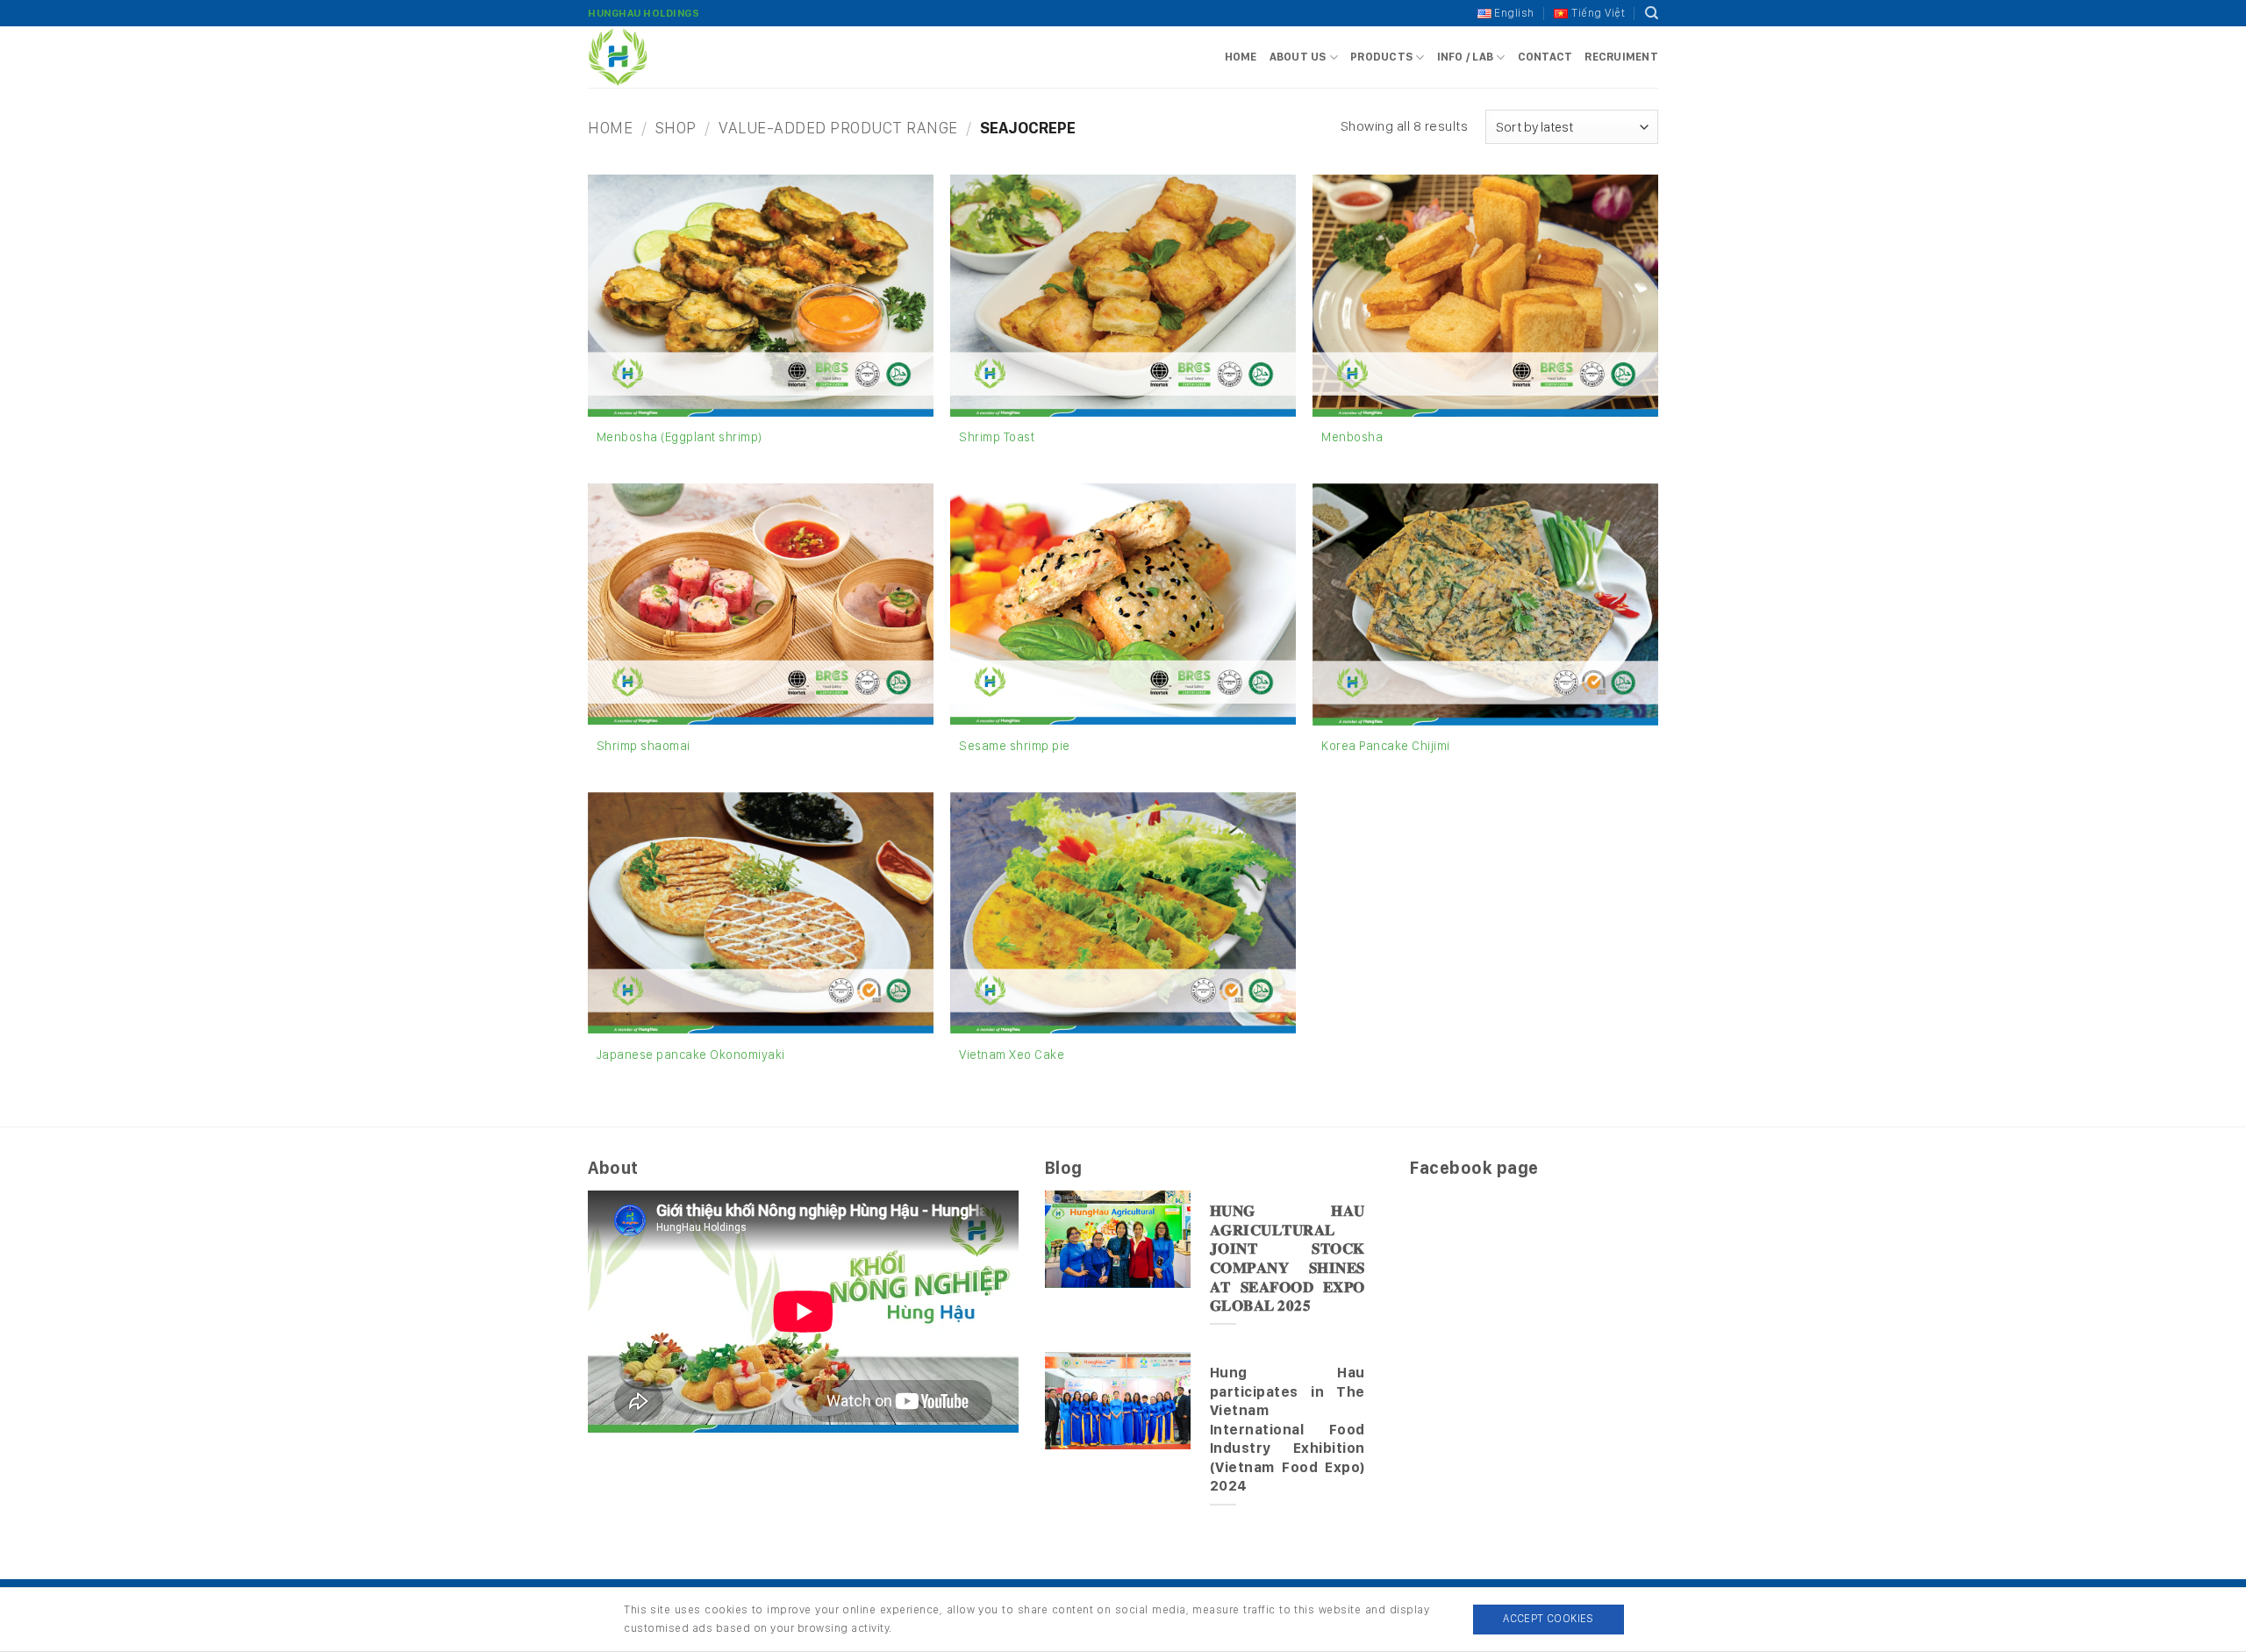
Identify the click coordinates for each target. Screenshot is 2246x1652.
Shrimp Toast (997, 436)
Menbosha (1352, 436)
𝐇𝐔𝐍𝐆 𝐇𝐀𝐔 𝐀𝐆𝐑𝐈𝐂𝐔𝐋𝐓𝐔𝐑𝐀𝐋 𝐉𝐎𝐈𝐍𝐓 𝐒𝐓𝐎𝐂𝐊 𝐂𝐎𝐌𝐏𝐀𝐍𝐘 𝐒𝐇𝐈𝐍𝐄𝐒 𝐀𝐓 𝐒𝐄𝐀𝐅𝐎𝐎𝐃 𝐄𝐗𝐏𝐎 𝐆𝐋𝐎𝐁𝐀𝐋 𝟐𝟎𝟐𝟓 (1288, 1258)
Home (1241, 57)
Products (1381, 57)
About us (1298, 57)
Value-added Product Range (838, 127)
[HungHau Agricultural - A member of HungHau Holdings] (676, 57)
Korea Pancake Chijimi (1386, 745)
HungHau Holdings (644, 13)
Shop (676, 127)
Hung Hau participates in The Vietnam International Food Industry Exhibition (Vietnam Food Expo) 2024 (1288, 1429)
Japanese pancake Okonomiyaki (691, 1054)
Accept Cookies (1548, 1618)
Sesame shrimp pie (1015, 745)
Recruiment (1621, 57)
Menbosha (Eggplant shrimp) (680, 436)
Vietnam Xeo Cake (1012, 1054)
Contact (1545, 57)
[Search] (1652, 13)
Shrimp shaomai (644, 745)
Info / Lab (1466, 57)
